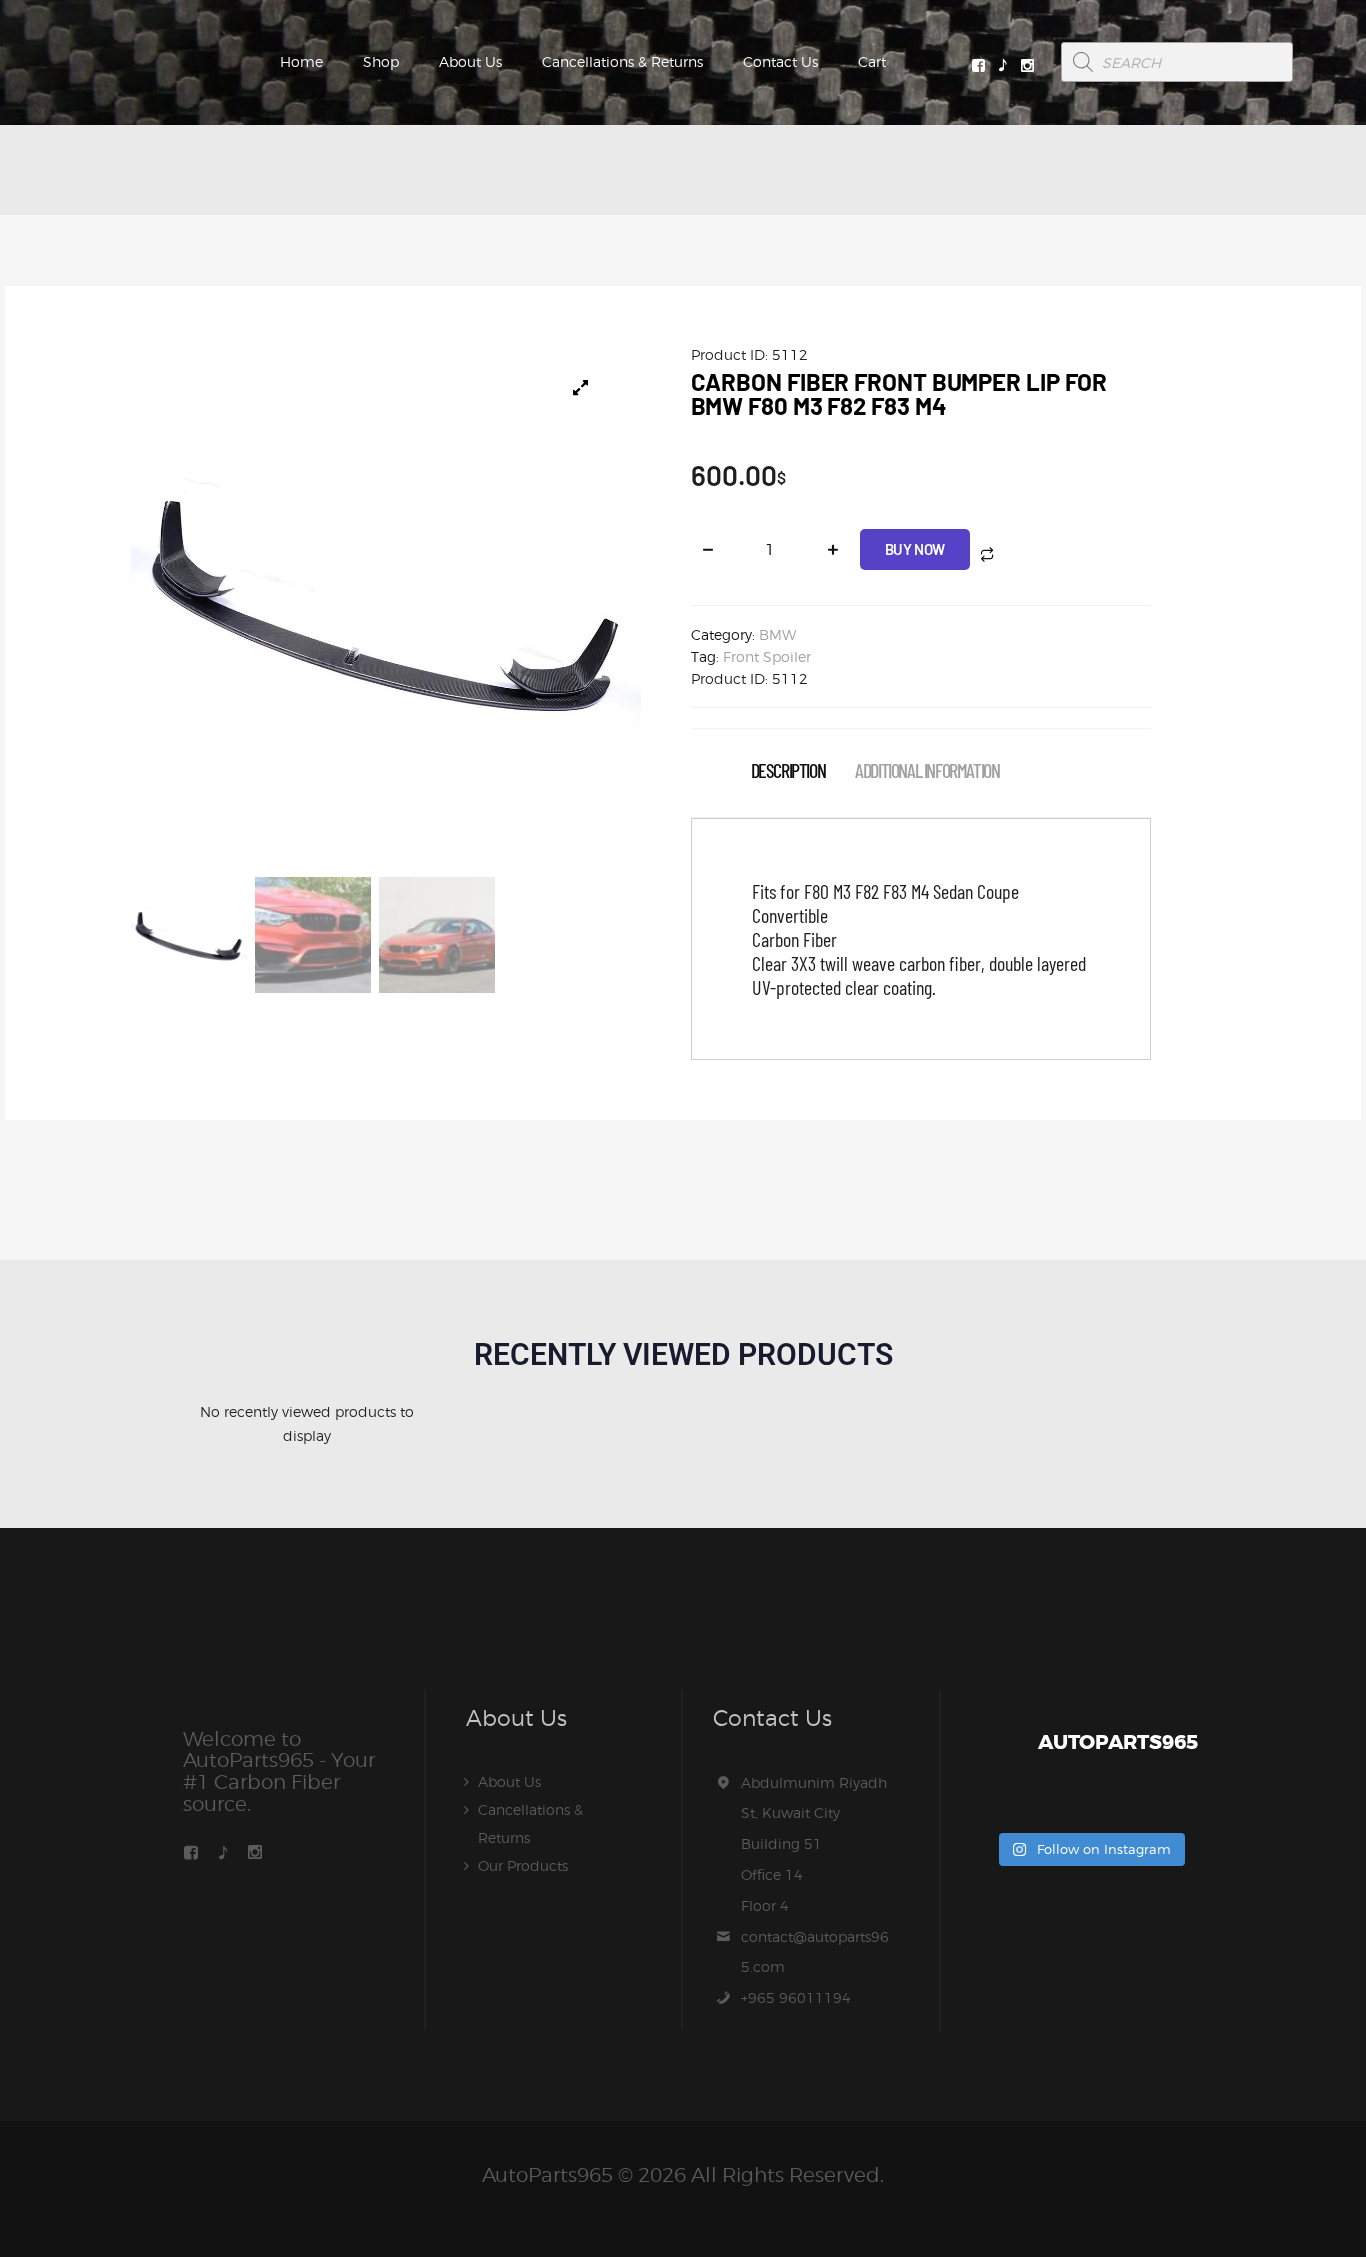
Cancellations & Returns (622, 61)
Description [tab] (788, 770)
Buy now (915, 549)
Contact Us (780, 61)
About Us (470, 61)
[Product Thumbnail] (581, 388)
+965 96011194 (796, 1997)
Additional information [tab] (927, 770)
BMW (777, 634)
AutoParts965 (547, 2175)
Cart (872, 61)
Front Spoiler (767, 656)
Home (301, 61)
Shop (381, 61)
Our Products (523, 1865)
